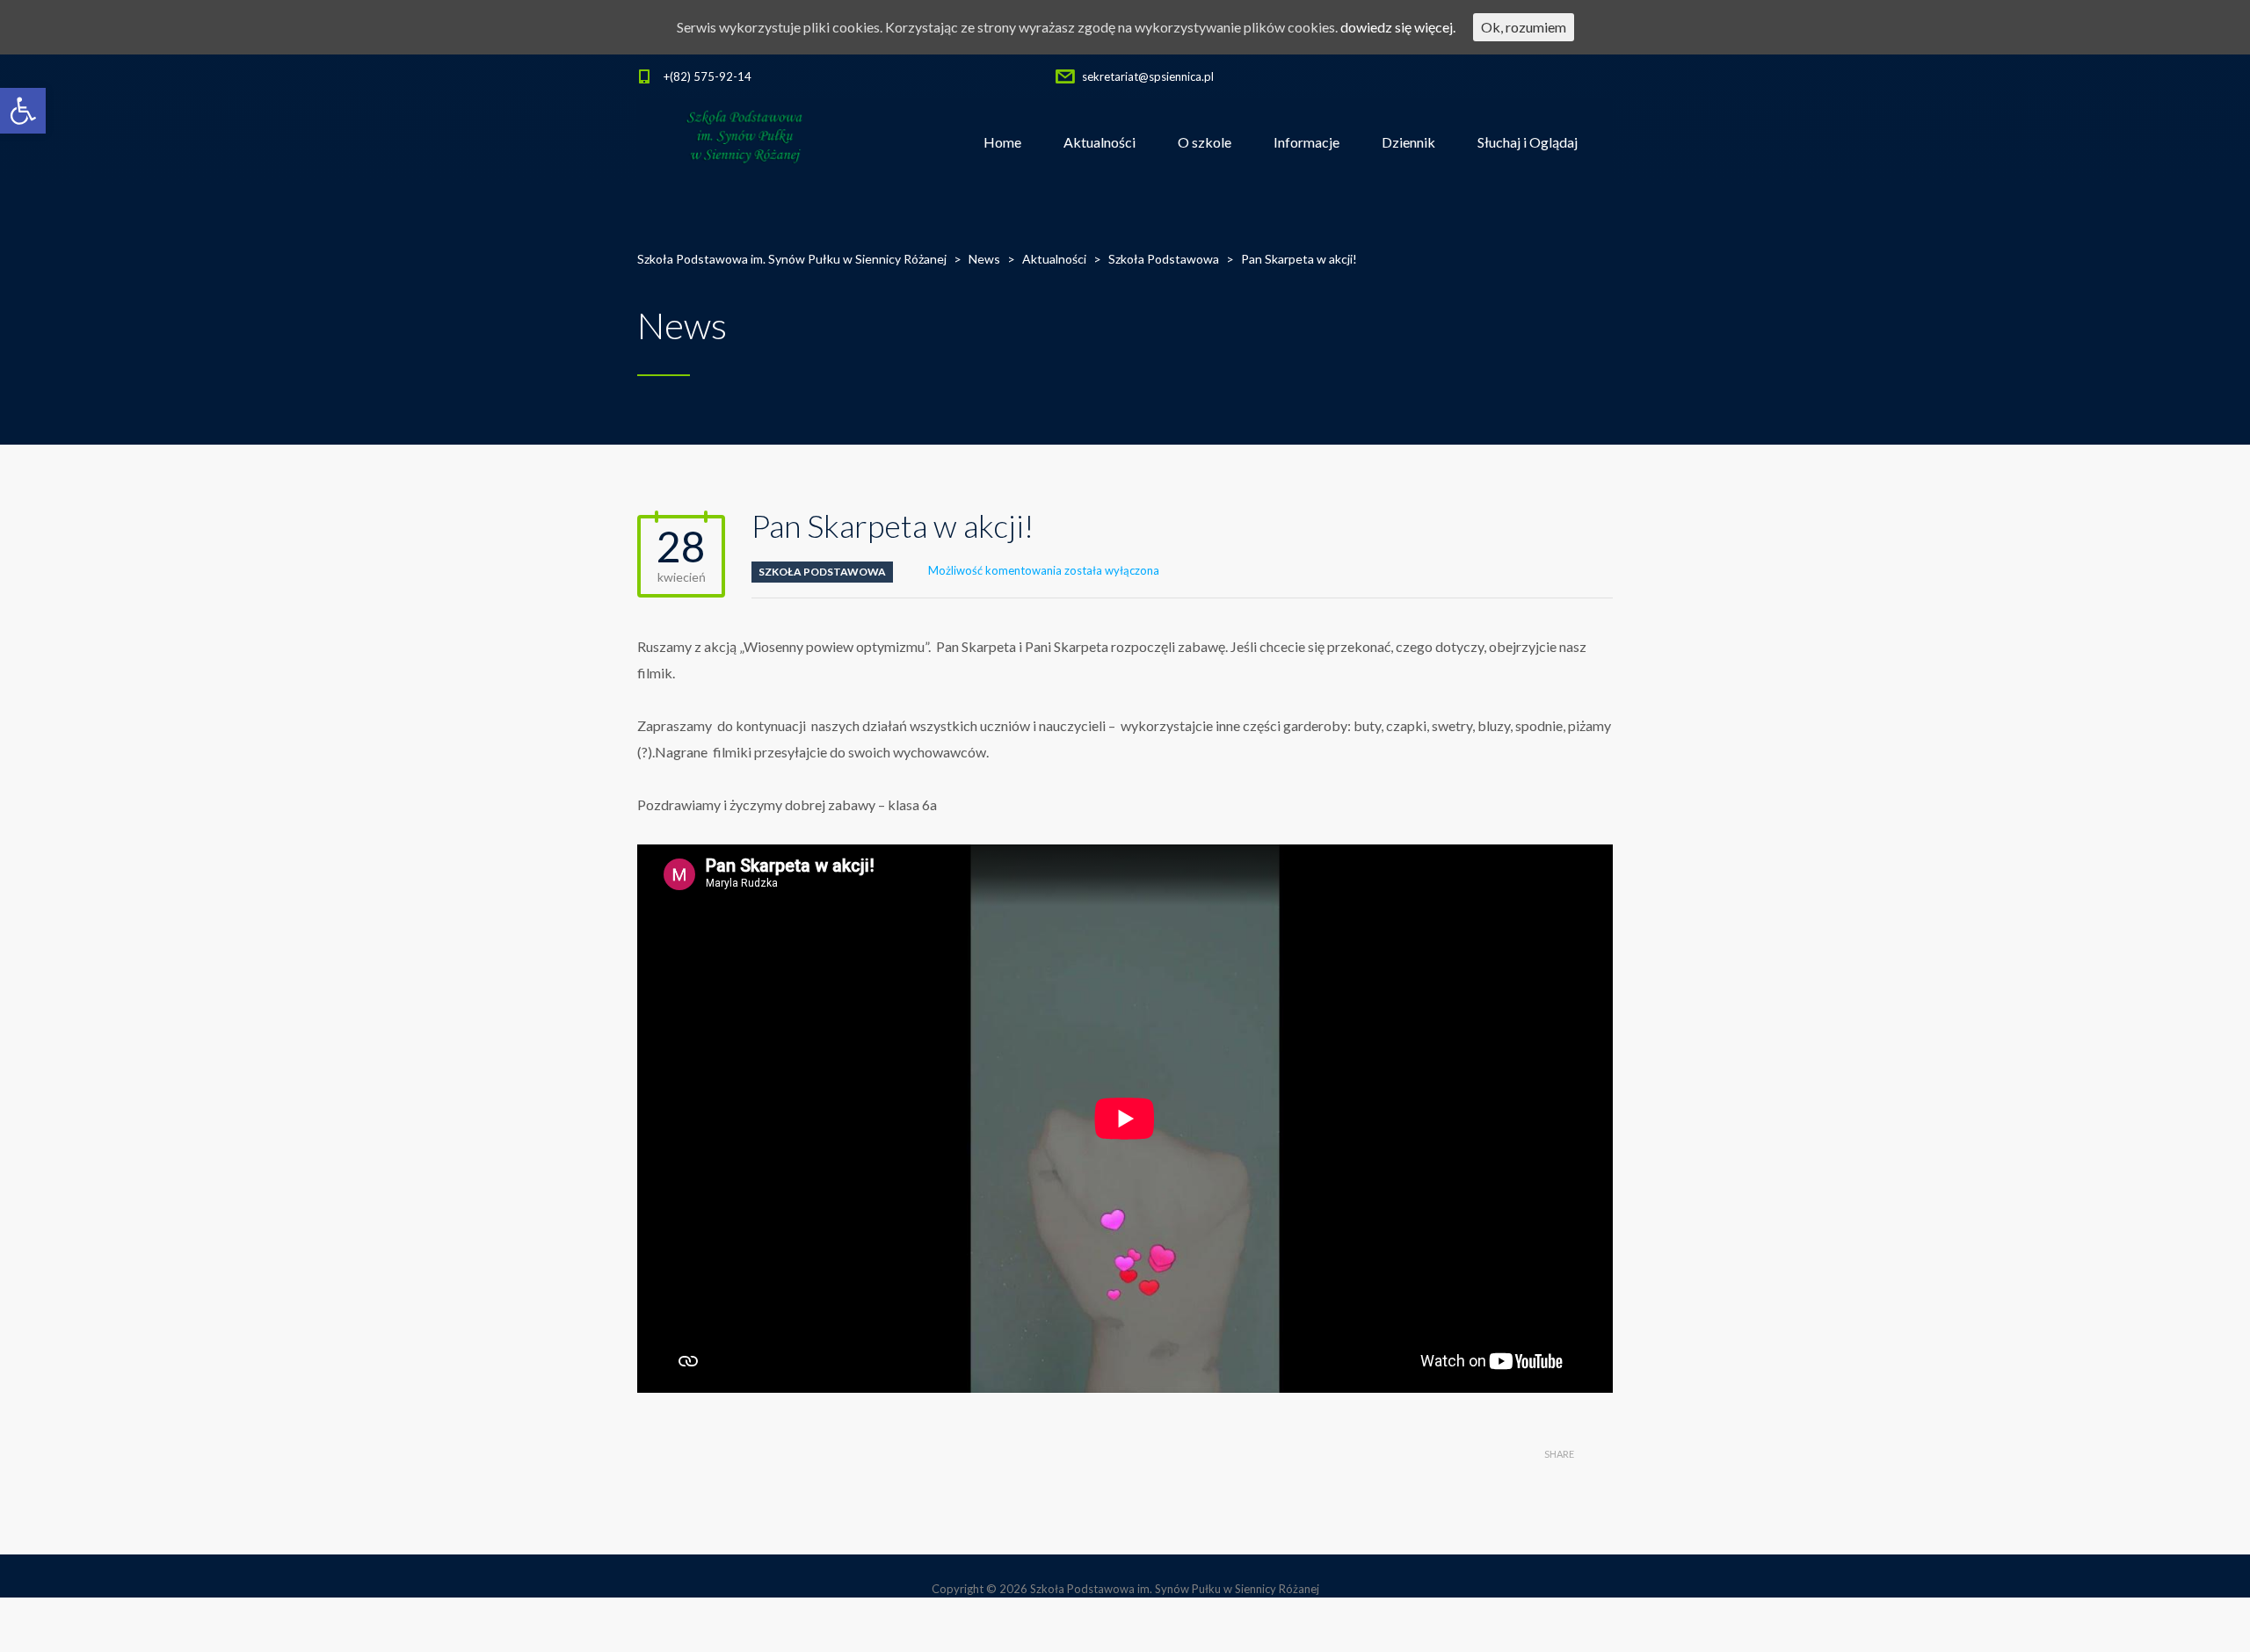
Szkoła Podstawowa (822, 572)
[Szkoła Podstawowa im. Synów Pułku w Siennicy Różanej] (746, 142)
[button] (23, 111)
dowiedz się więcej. (1398, 27)
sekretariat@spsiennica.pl (1148, 76)
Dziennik (1408, 142)
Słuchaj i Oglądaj (1528, 142)
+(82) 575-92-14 (708, 76)
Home (1002, 142)
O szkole (1205, 142)
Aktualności (1100, 142)
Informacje (1306, 142)
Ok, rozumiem (1524, 27)
